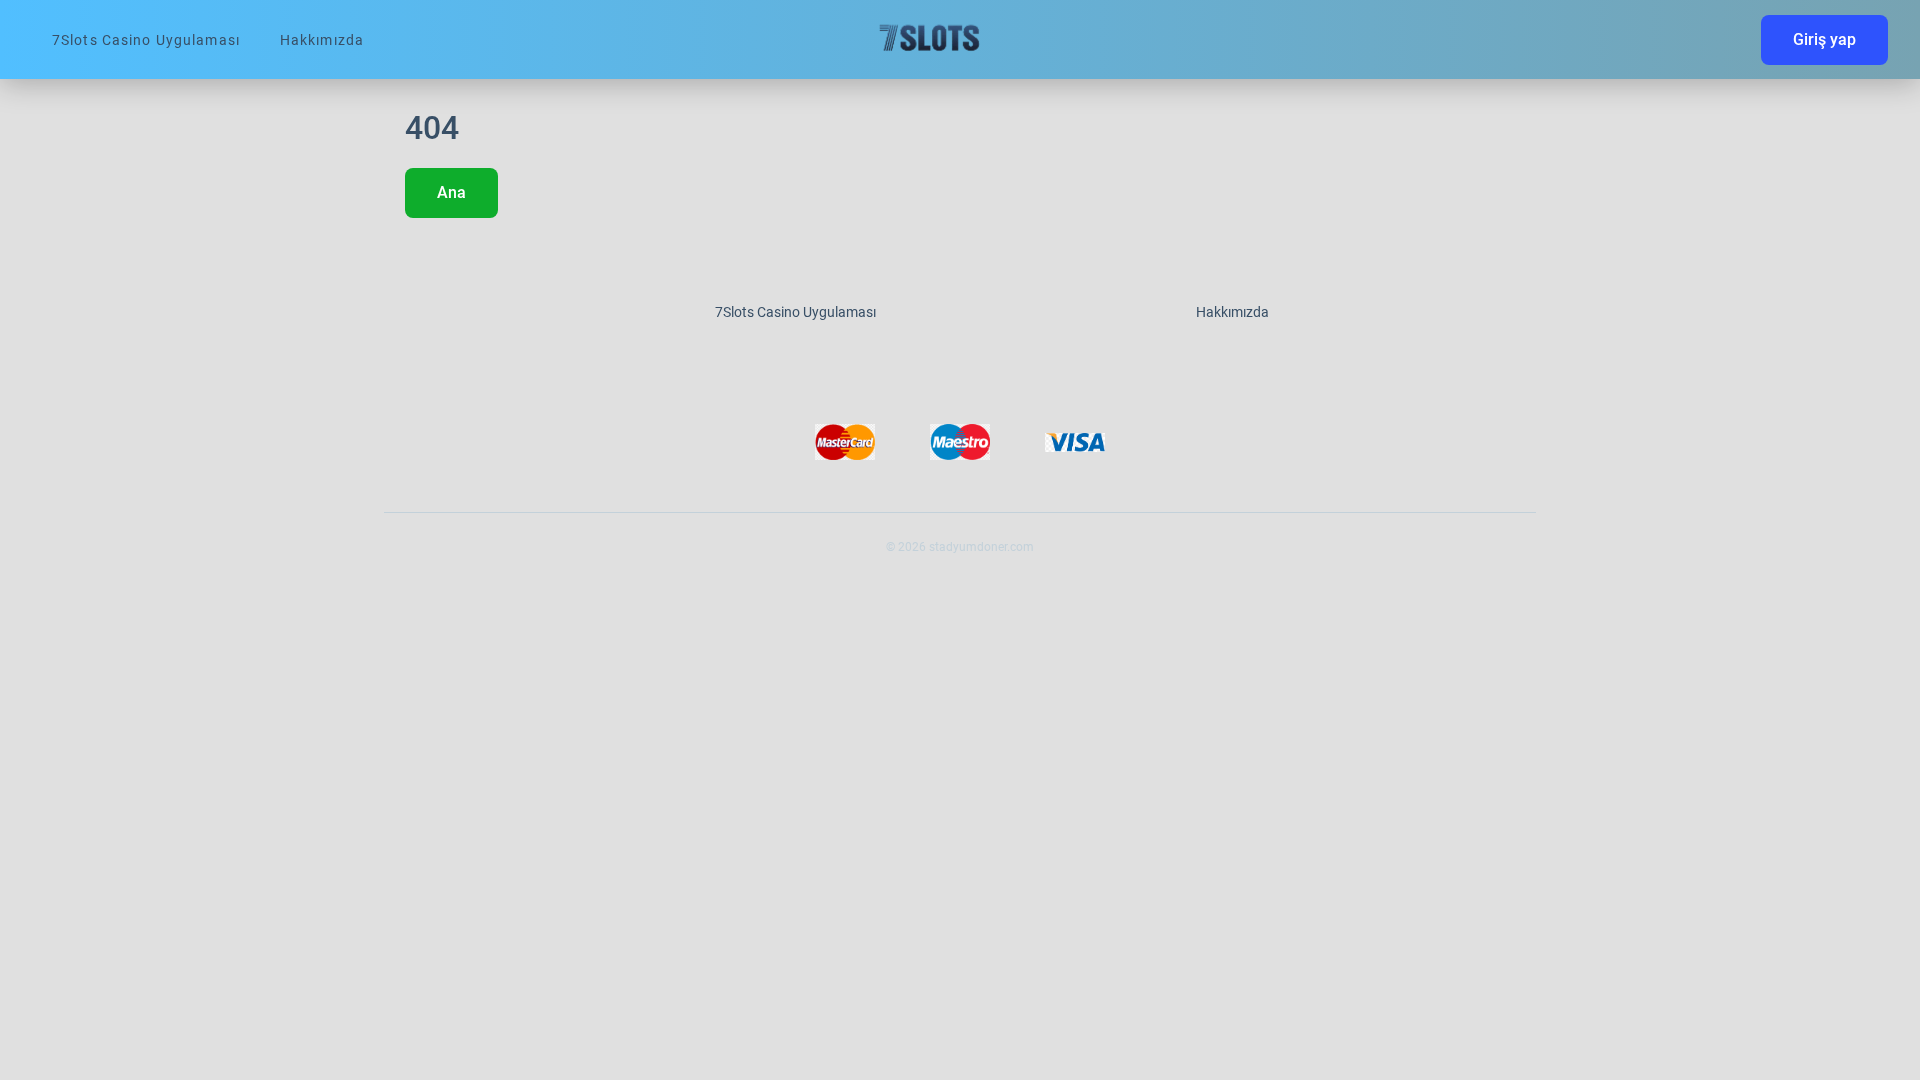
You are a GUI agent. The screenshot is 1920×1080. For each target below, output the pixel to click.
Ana (451, 192)
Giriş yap (1824, 39)
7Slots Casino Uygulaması (146, 40)
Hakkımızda (322, 40)
